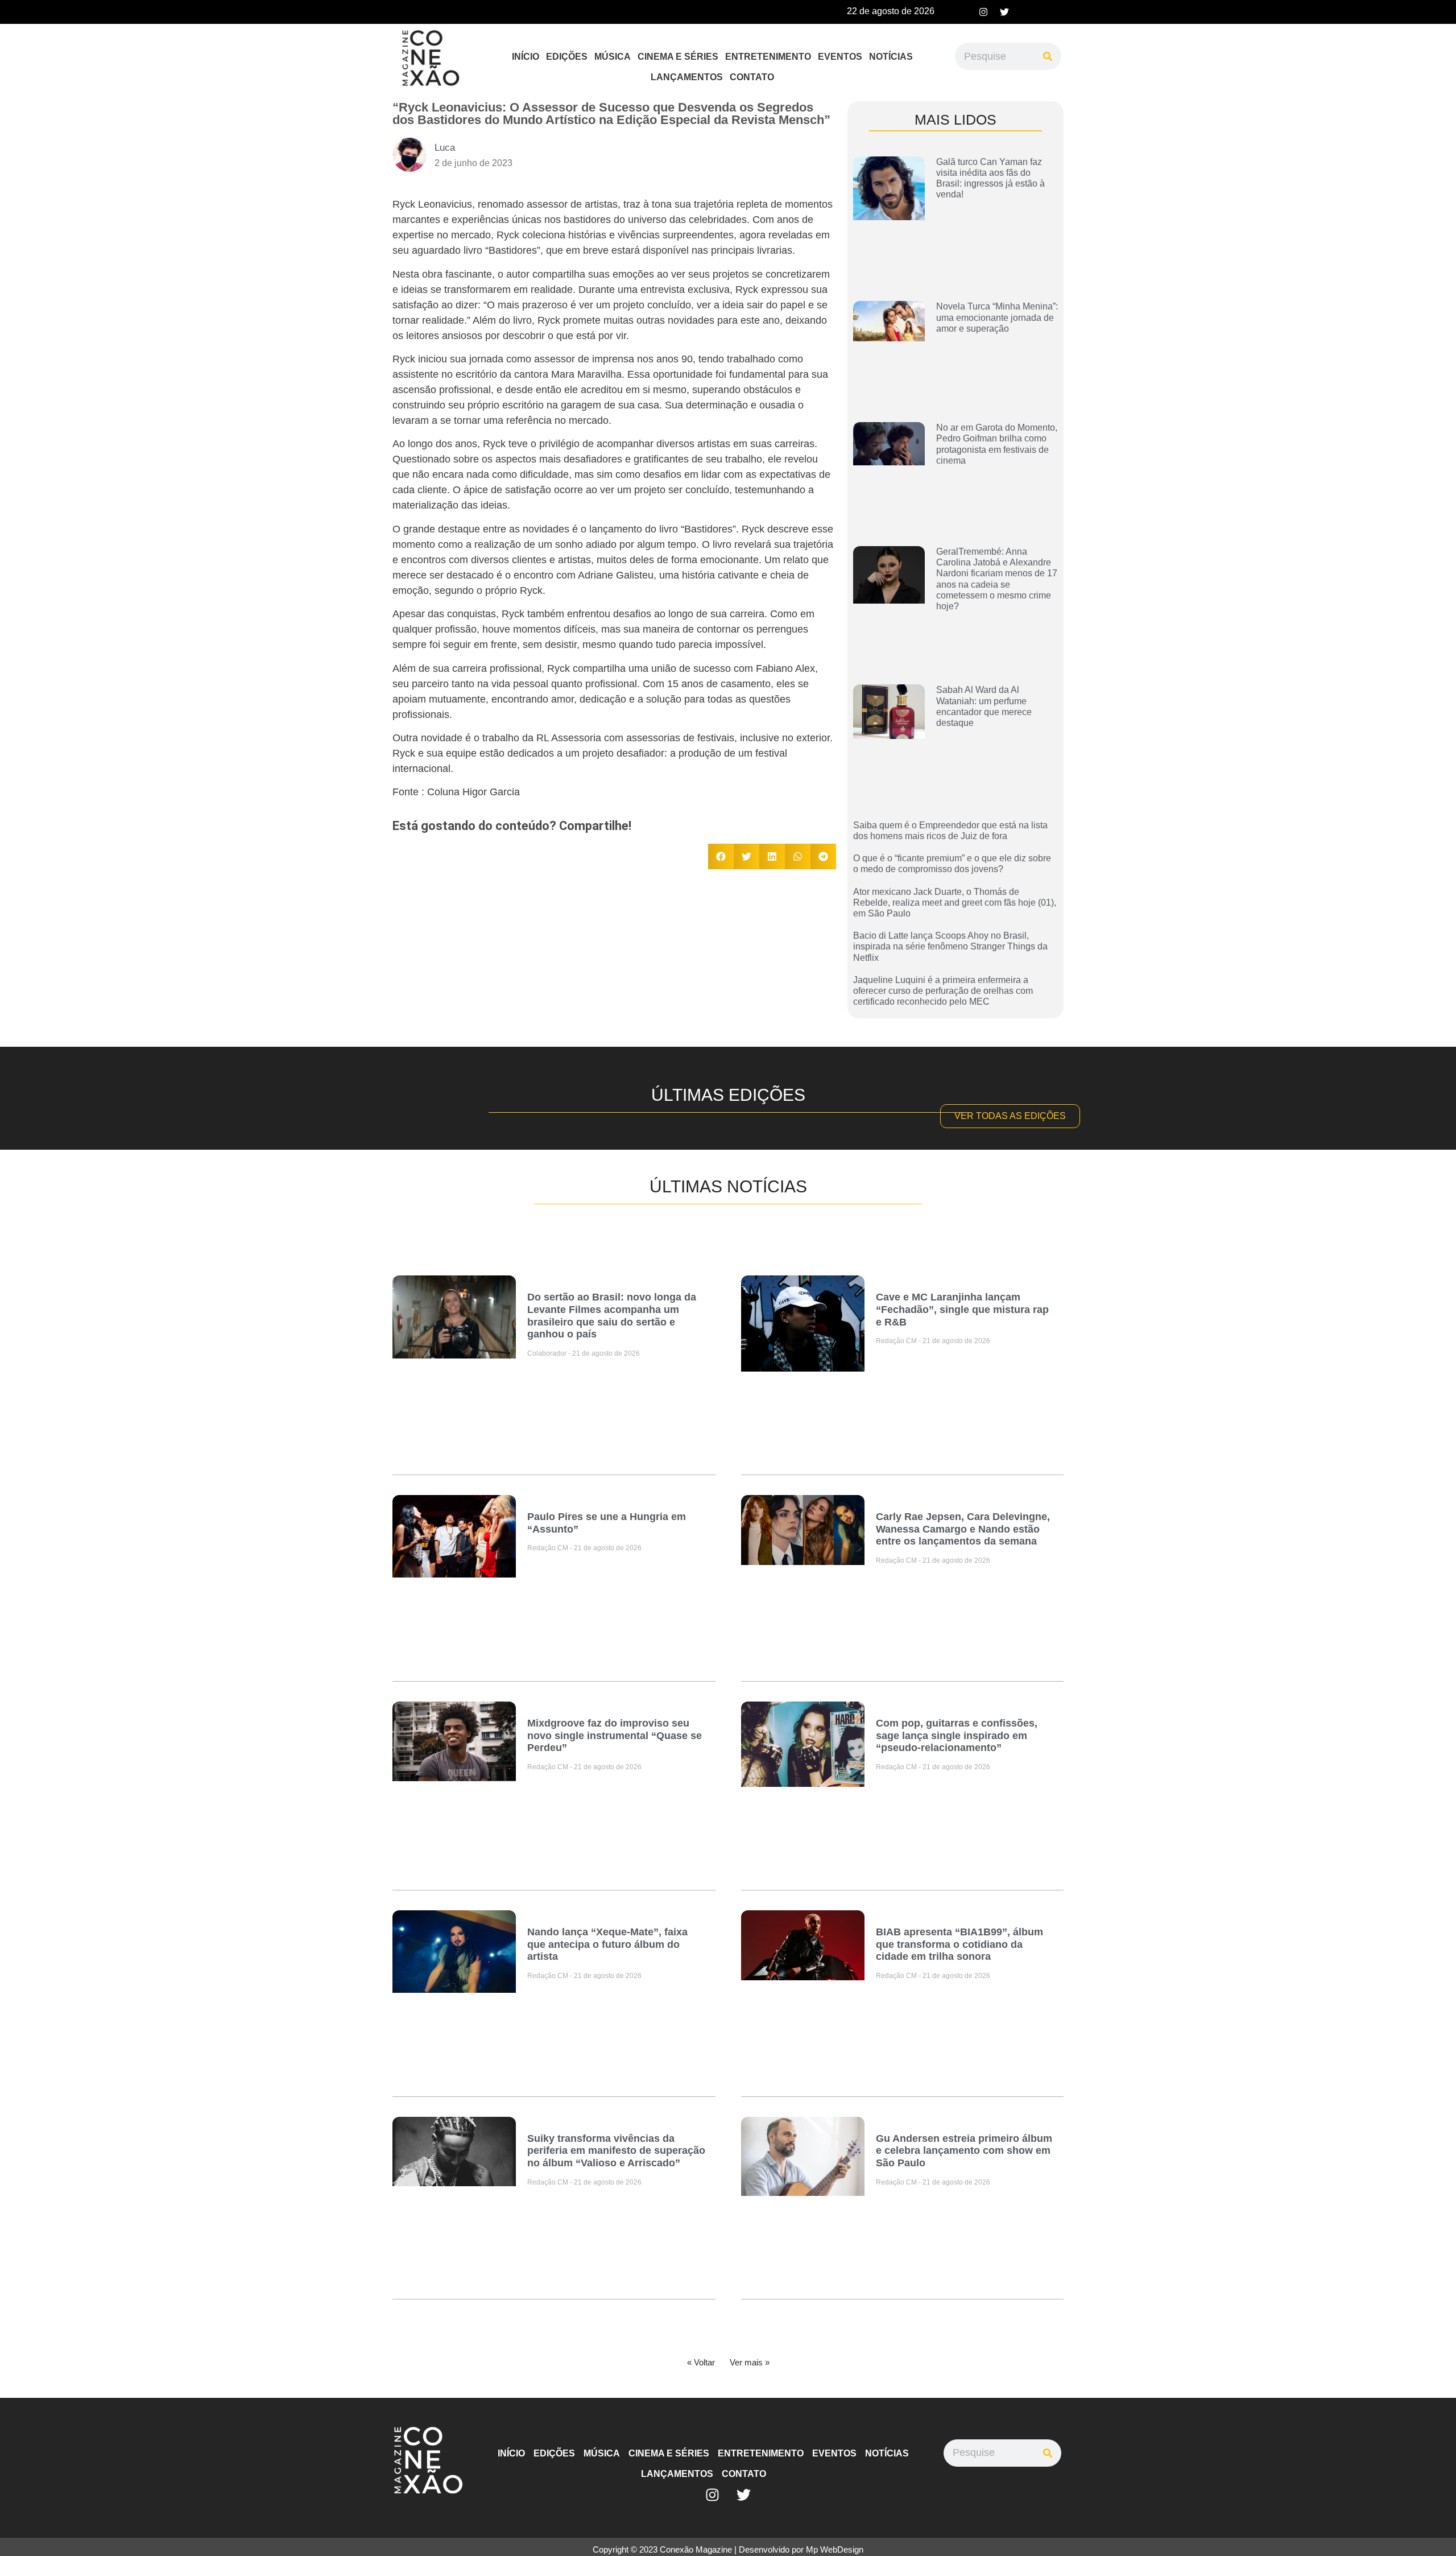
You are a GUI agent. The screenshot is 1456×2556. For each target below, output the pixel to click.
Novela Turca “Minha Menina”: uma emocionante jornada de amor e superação (997, 317)
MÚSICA (613, 57)
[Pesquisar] (1048, 56)
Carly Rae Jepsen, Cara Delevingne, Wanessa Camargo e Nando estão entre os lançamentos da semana (963, 1529)
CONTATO (752, 77)
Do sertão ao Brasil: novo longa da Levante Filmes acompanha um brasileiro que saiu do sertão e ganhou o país (612, 1316)
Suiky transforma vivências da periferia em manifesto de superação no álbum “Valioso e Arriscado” (616, 2151)
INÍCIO (526, 57)
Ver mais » (750, 2362)
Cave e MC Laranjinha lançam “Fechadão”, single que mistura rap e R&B (962, 1309)
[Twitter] (1004, 12)
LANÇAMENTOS (687, 77)
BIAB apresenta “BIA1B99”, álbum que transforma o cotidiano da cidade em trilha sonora (959, 1944)
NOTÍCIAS (891, 57)
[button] (721, 856)
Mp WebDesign (835, 2549)
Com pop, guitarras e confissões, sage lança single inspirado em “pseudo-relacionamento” (957, 1735)
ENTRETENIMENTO (768, 57)
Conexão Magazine (696, 2549)
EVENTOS (840, 57)
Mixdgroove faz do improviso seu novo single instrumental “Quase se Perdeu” (615, 1735)
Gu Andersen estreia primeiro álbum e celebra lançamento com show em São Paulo (964, 2151)
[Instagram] (983, 12)
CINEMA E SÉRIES (678, 57)
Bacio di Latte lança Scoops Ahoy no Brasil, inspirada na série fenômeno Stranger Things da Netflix (950, 946)
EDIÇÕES (567, 57)
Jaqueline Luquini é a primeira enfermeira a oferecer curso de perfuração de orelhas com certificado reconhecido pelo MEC (943, 991)
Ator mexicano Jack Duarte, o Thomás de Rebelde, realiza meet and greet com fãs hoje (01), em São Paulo (955, 903)
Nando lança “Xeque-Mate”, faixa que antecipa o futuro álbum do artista (607, 1944)
